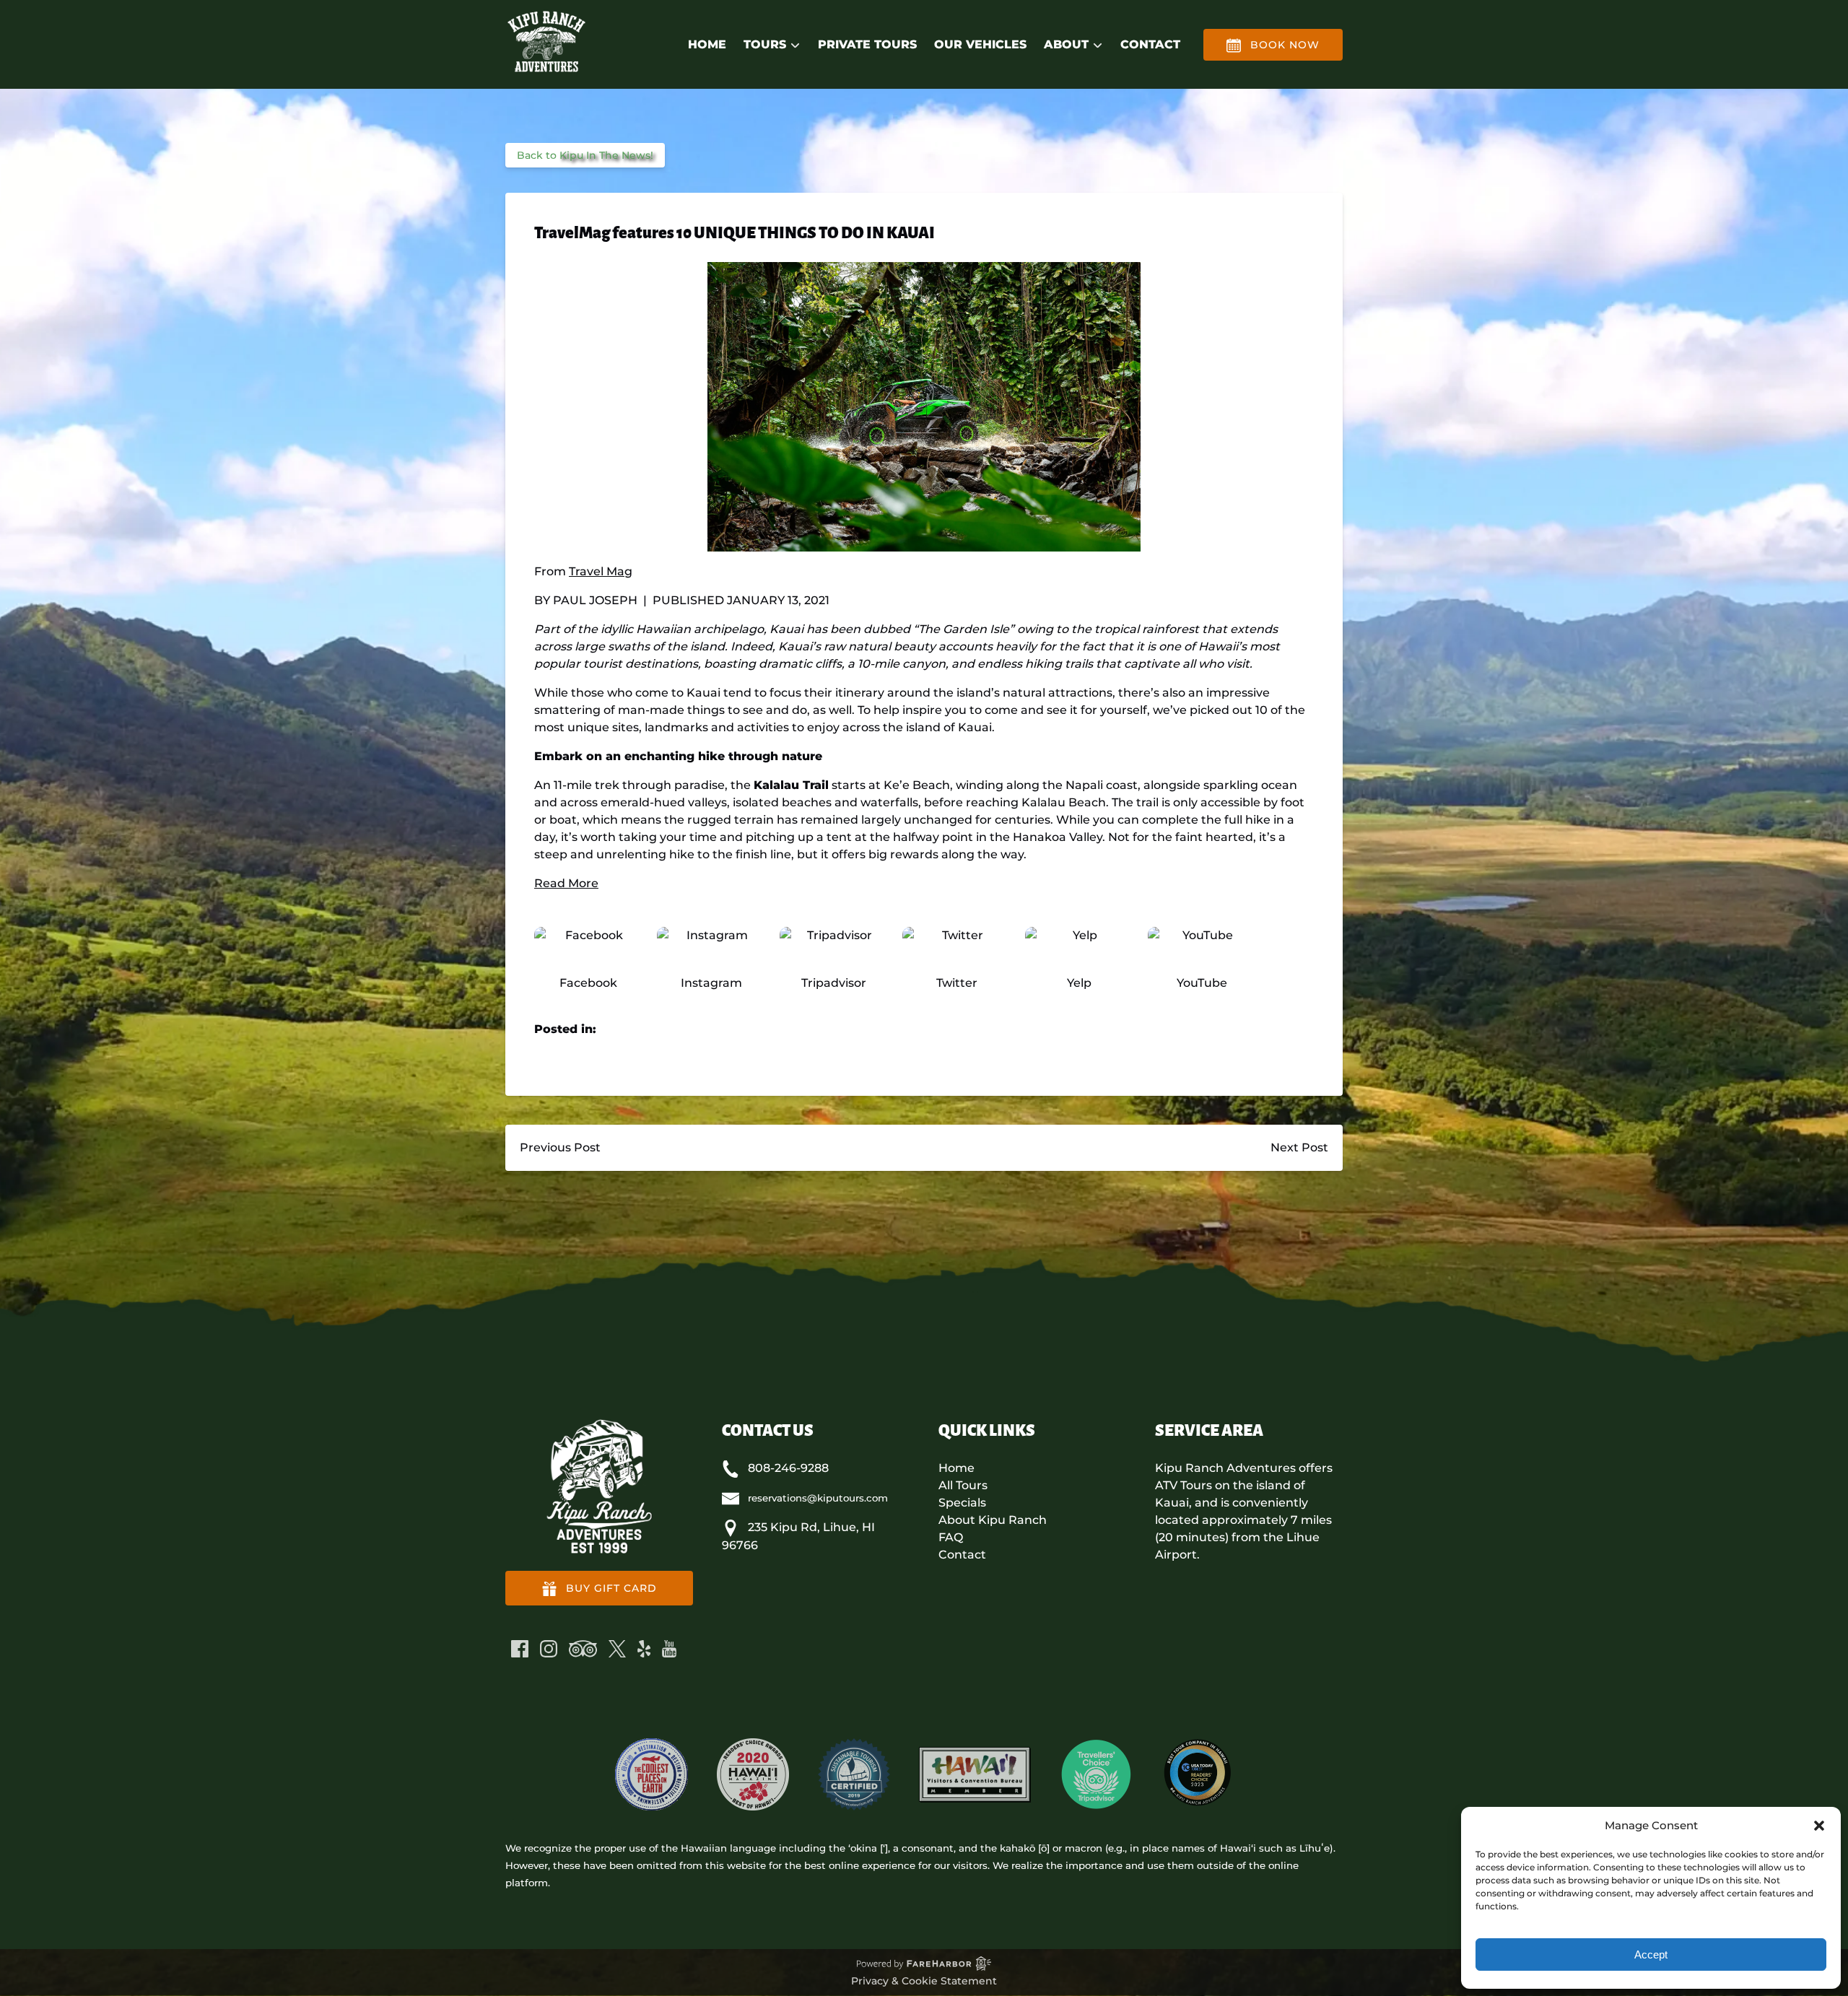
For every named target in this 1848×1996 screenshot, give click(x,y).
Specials (962, 1503)
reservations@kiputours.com (818, 1498)
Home (707, 44)
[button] (1819, 1826)
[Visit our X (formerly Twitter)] (617, 1649)
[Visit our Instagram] (549, 1649)
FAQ (951, 1537)
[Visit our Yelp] (644, 1649)
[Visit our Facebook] (520, 1649)
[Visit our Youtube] (669, 1649)
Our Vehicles (980, 44)
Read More (566, 883)
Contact (1150, 44)
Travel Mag (601, 571)
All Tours (963, 1485)
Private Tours (867, 44)
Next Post (1299, 1147)
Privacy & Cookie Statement (924, 1981)
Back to (585, 155)
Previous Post (560, 1147)
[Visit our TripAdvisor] (583, 1649)
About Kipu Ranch (993, 1520)
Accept (1651, 1954)
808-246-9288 (788, 1468)
